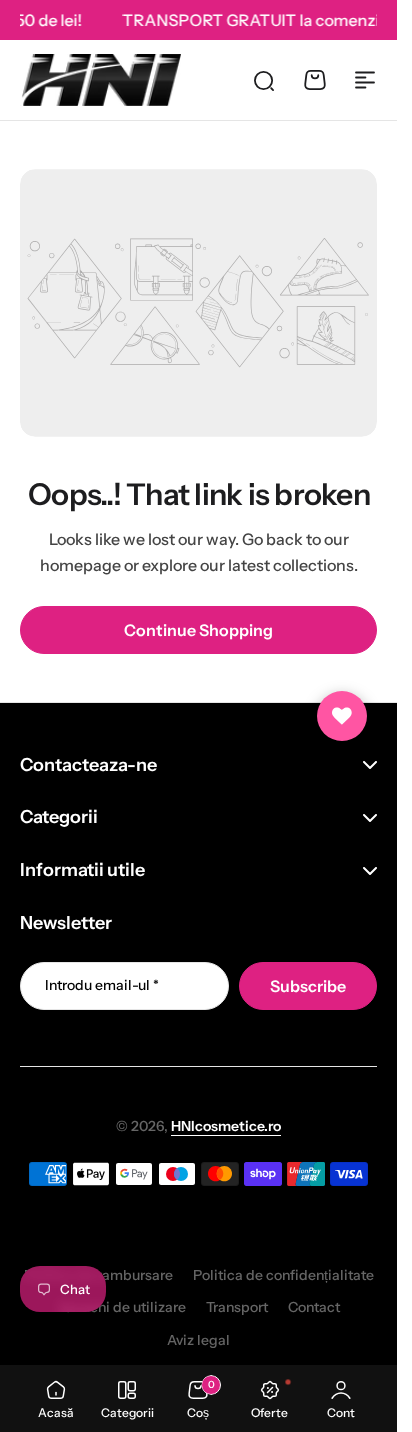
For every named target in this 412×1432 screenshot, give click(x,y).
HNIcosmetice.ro (226, 1126)
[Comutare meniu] (365, 80)
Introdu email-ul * (102, 985)
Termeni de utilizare (121, 1307)
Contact (314, 1307)
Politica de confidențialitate (283, 1275)
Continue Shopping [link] (198, 630)
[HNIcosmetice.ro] (100, 79)
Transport (237, 1307)
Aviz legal (198, 1340)
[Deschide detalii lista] (342, 716)
